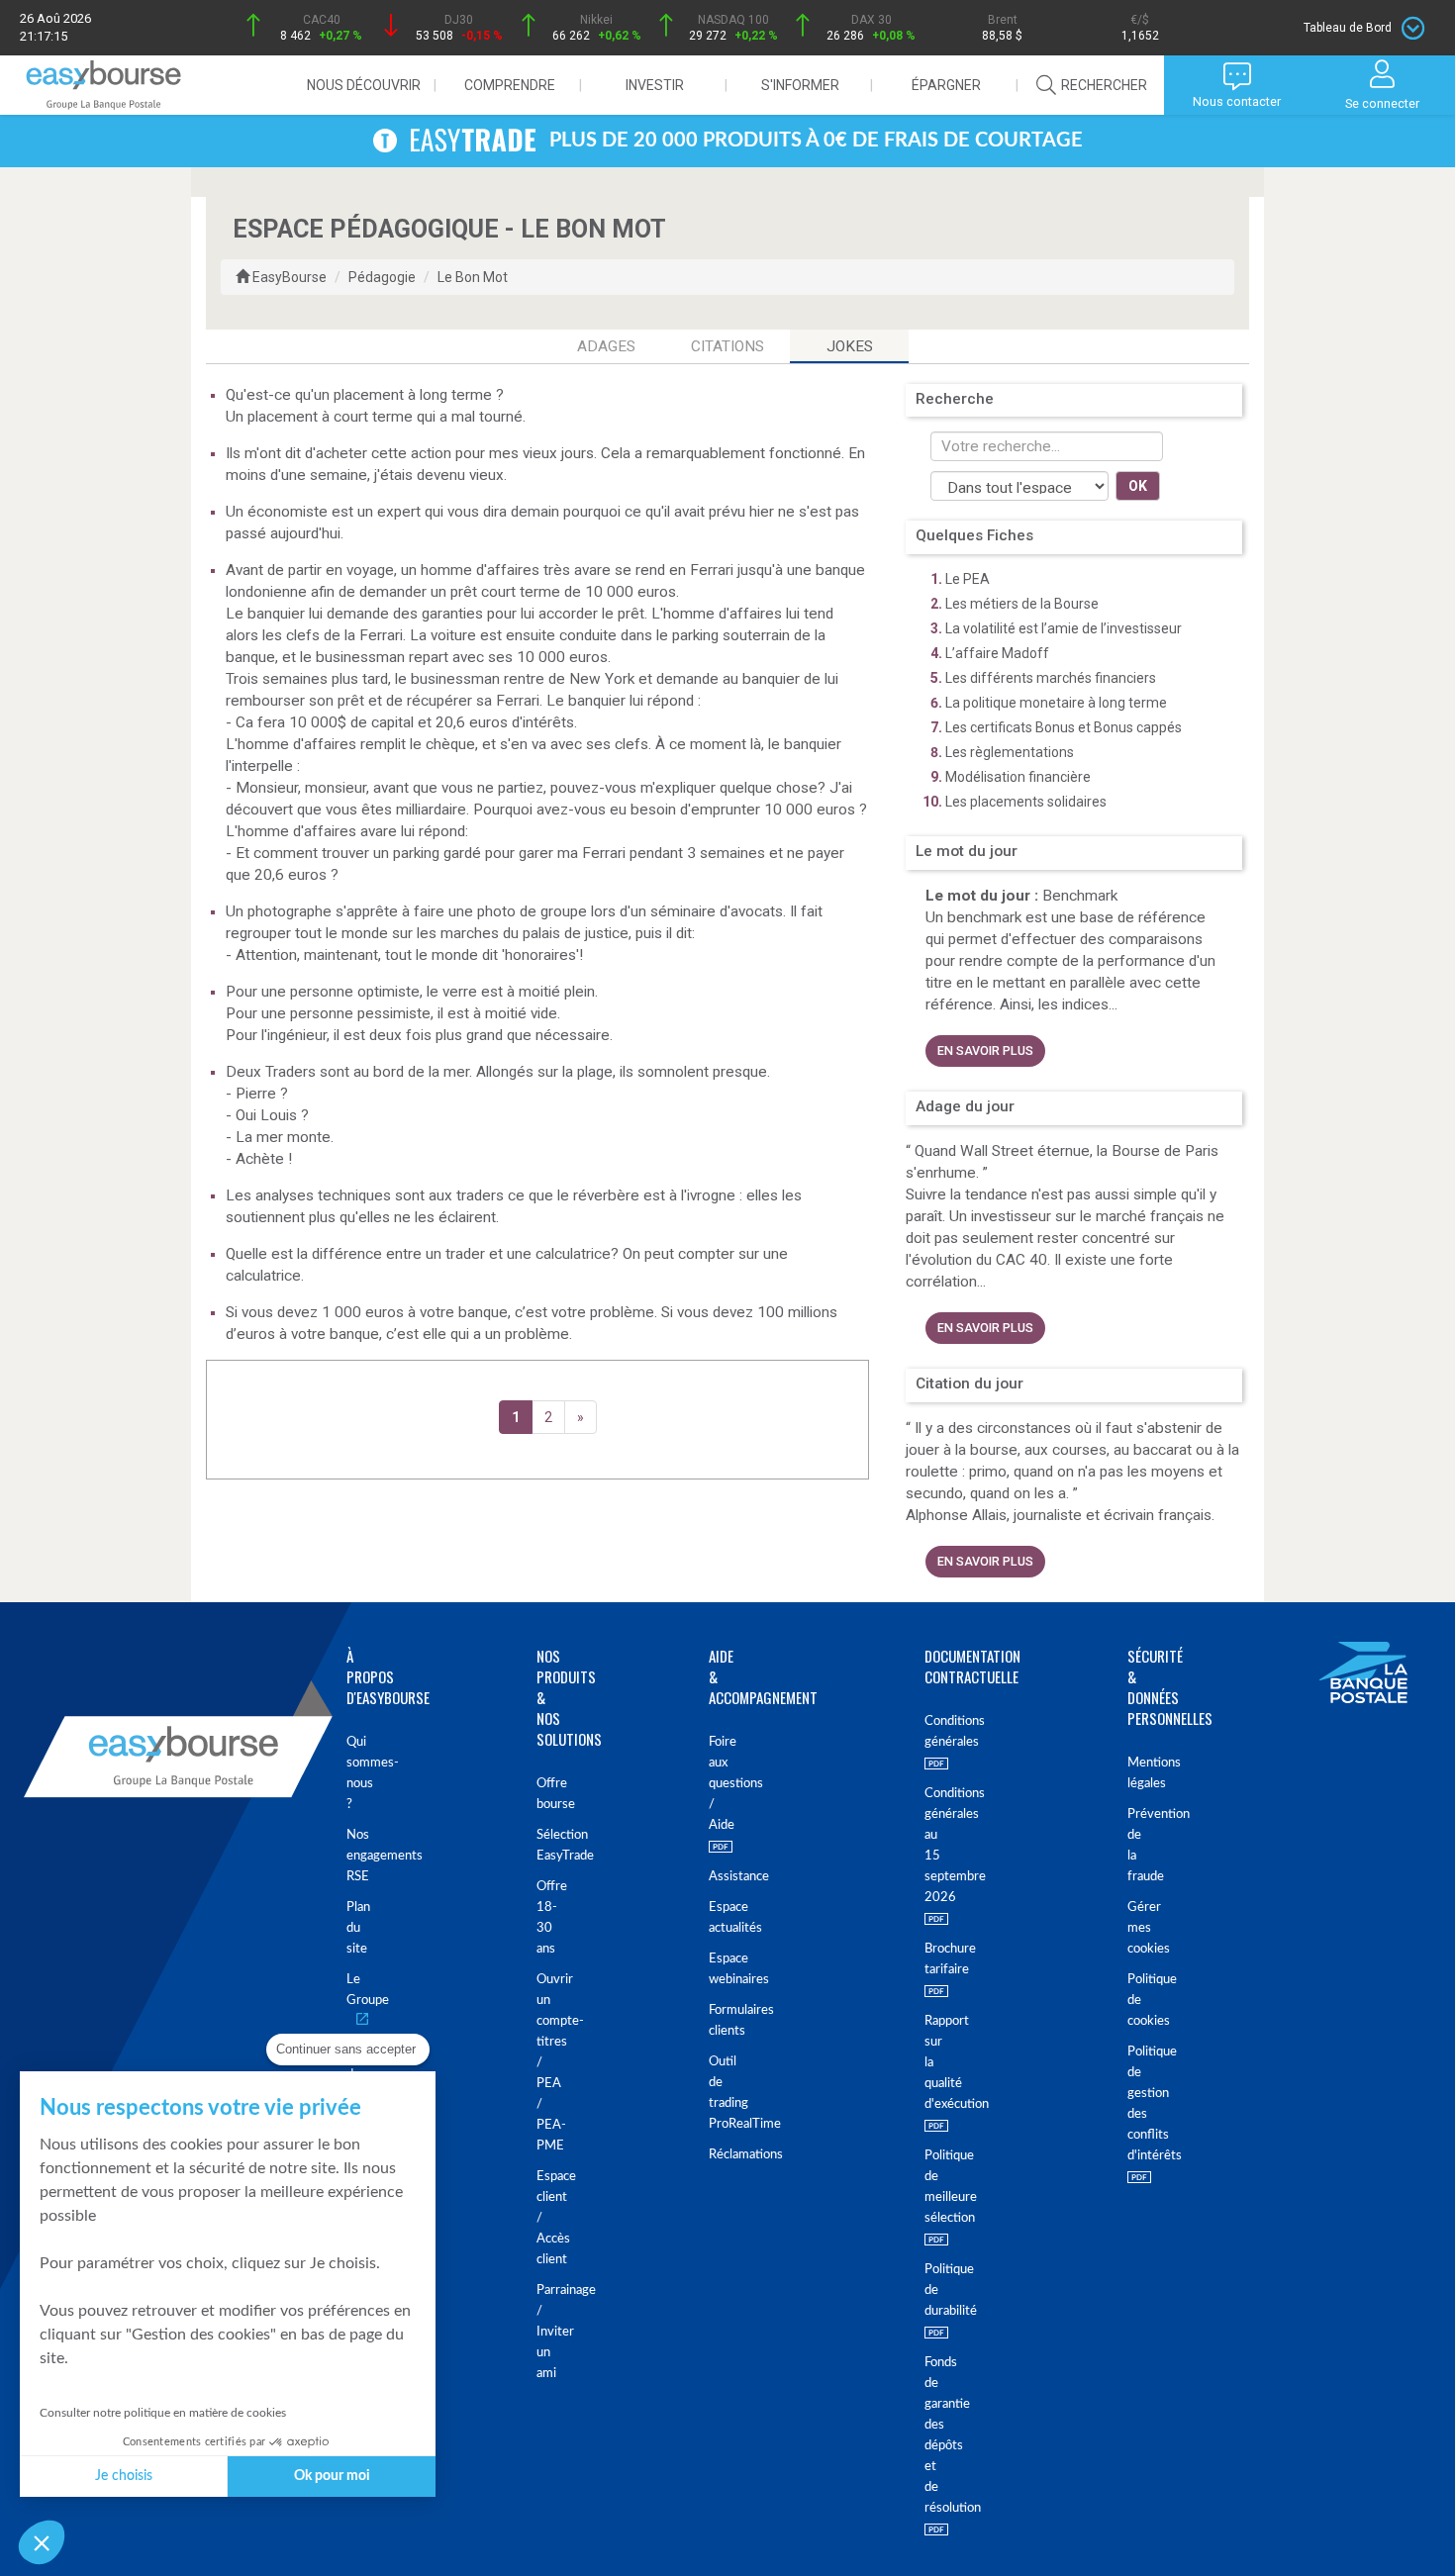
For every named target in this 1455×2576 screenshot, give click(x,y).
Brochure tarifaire (926, 1959)
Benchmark (1080, 896)
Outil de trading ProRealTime (712, 2093)
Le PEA (968, 579)
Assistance (712, 1877)
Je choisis (124, 2476)
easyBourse (290, 277)
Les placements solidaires (1026, 802)
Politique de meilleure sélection (926, 2187)
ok (1138, 486)
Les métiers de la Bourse (1022, 604)
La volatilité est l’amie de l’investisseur (1064, 628)
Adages (606, 346)
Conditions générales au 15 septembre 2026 (926, 1846)
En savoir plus (985, 1050)
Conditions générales (926, 1732)
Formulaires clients (712, 2021)
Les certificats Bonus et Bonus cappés (1064, 727)
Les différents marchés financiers (1051, 678)
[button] (42, 2542)
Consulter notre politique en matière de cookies (163, 2413)
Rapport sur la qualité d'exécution (926, 2063)
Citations (727, 346)
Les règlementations (1010, 752)
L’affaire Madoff (997, 653)
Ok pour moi (332, 2476)
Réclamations (712, 2155)
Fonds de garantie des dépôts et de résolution (926, 2435)
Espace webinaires (712, 1969)
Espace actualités (712, 1918)
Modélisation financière (1018, 777)
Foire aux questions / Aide (712, 1784)
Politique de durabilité (926, 2290)
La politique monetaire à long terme (1056, 703)
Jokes (850, 346)
